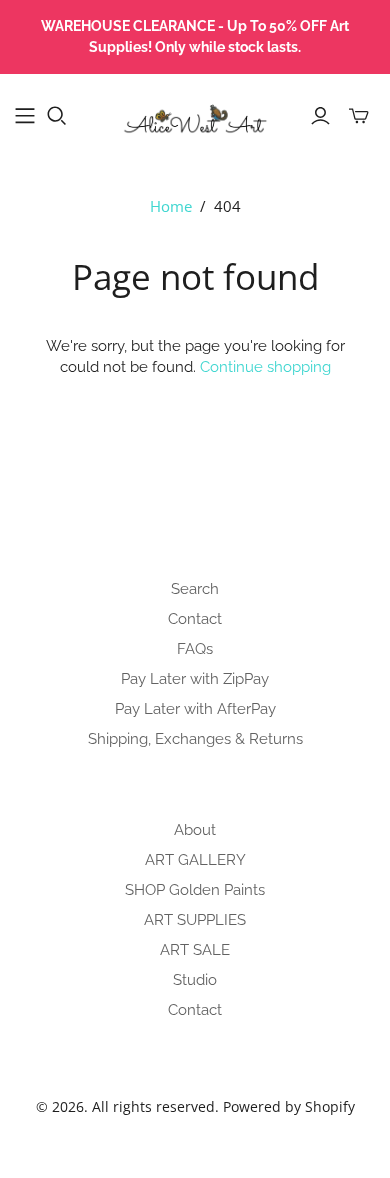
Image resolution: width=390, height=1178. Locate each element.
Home (171, 206)
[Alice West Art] (195, 112)
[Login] (320, 116)
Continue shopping (265, 367)
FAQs (195, 649)
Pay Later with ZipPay (195, 679)
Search (195, 589)
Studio (195, 980)
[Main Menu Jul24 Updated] (25, 116)
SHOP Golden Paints (195, 890)
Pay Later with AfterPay (195, 709)
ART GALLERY (195, 860)
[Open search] (57, 116)
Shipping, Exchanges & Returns (195, 739)
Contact (195, 619)
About (195, 830)
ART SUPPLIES (195, 920)
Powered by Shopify (289, 1106)
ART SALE (195, 950)
